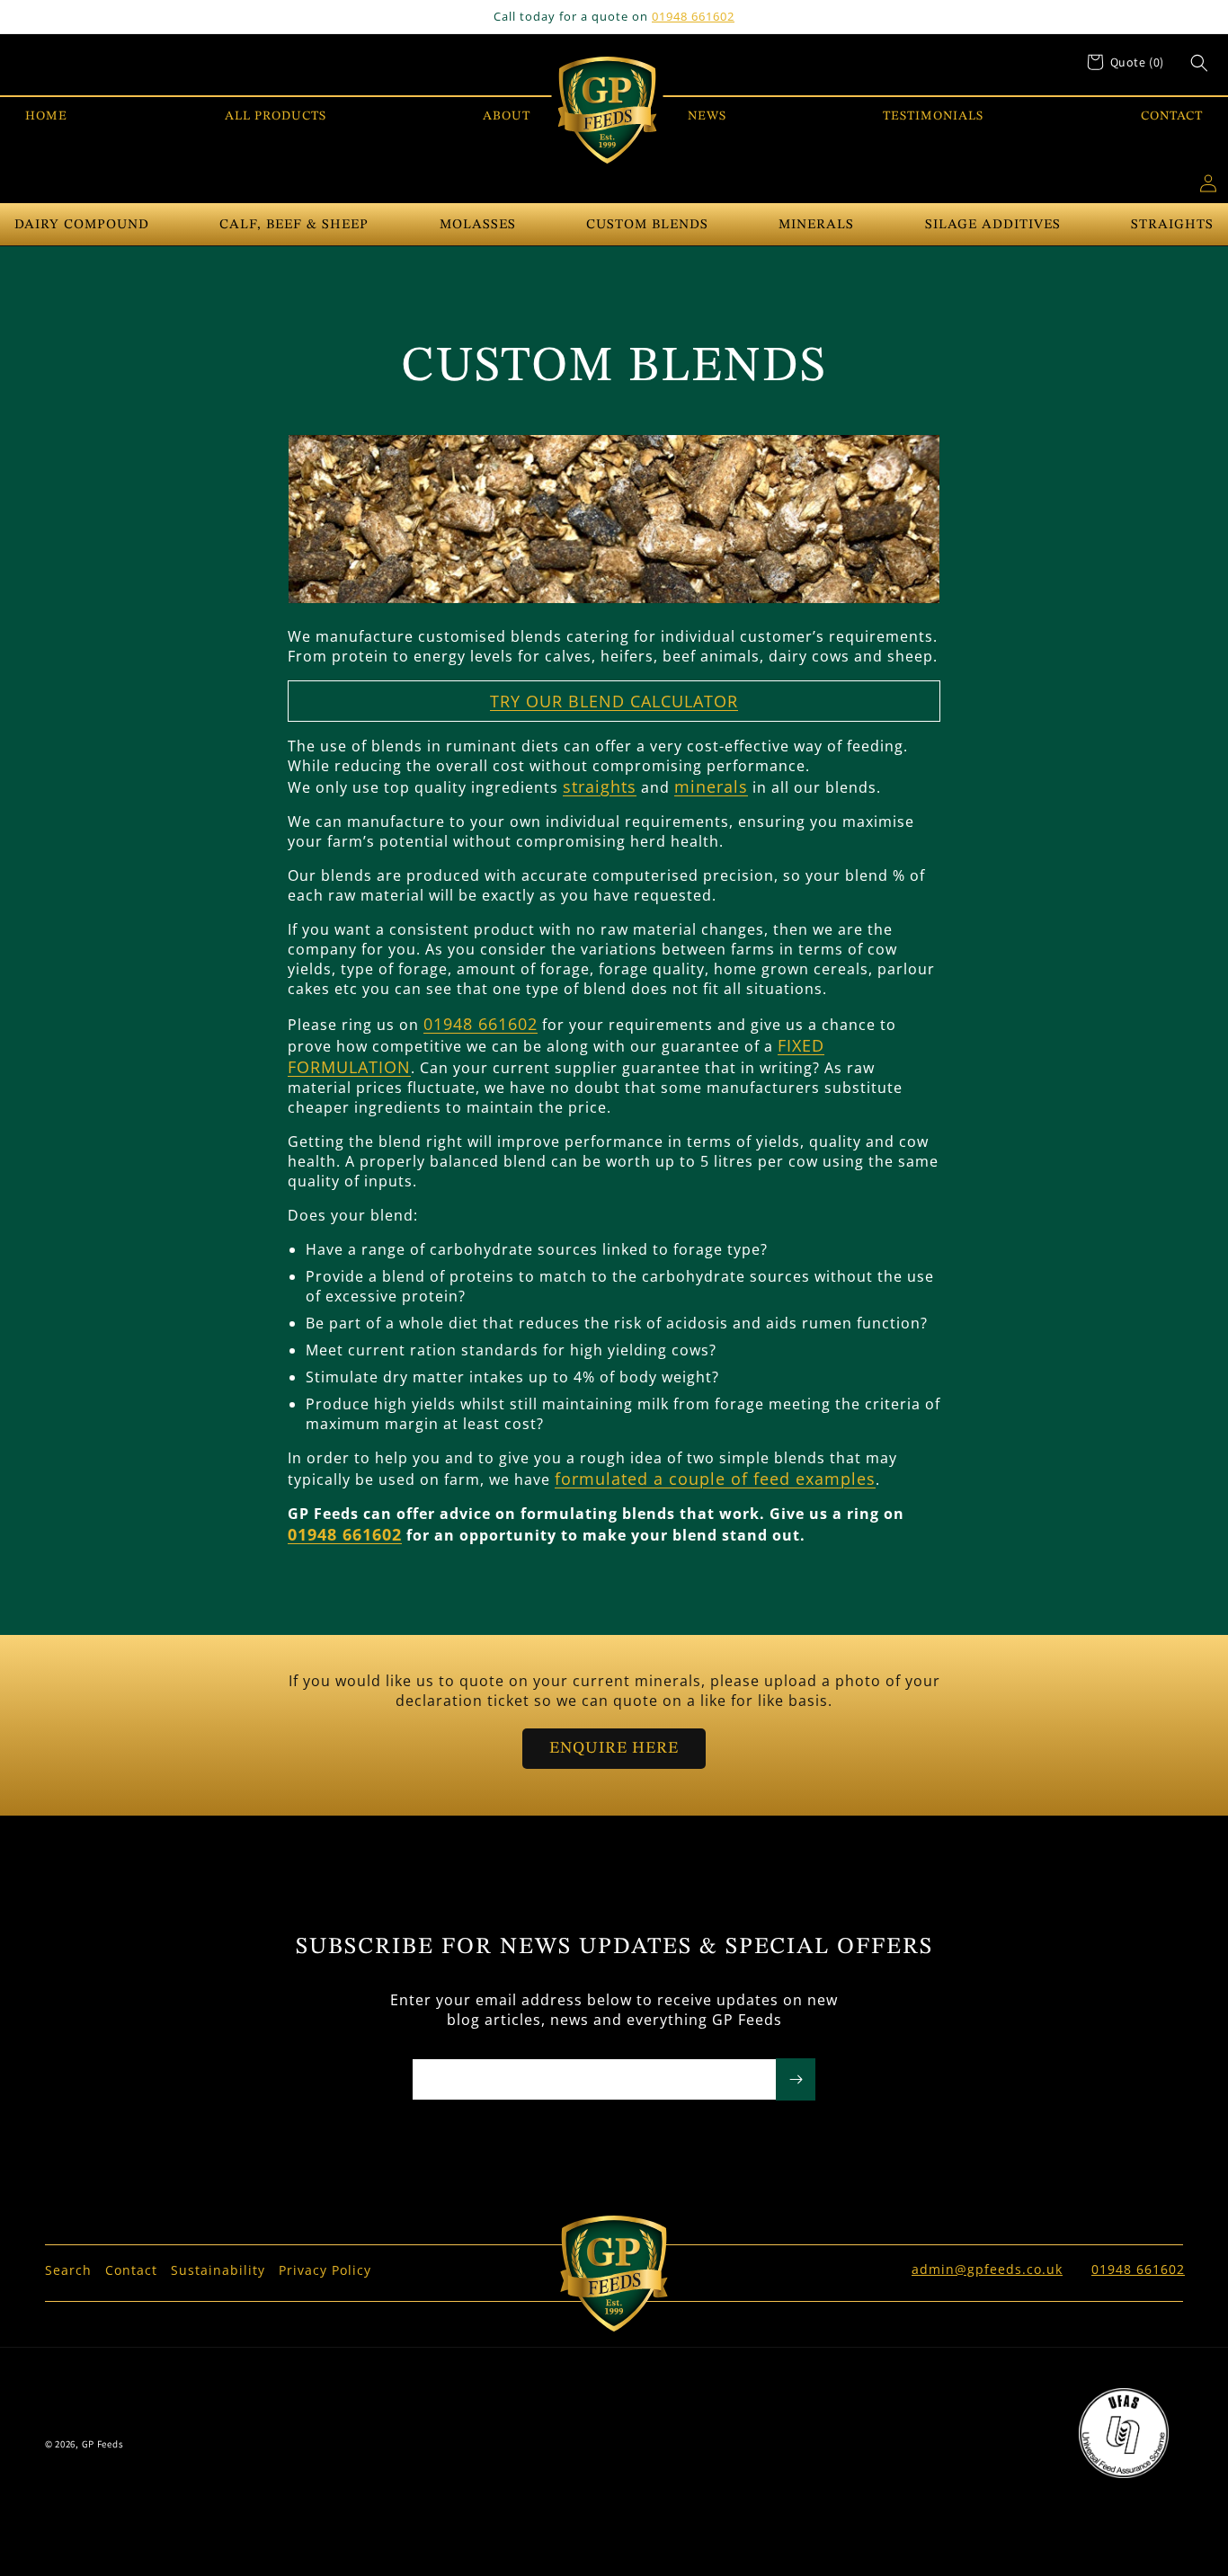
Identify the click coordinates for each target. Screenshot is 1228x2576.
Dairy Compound (82, 225)
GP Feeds (103, 2444)
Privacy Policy (325, 2270)
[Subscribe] (796, 2079)
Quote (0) (1137, 62)
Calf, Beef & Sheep (294, 225)
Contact (131, 2270)
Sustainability (218, 2270)
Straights (1172, 225)
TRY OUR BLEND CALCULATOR (614, 701)
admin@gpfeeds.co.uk (987, 2269)
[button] (1199, 63)
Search (68, 2270)
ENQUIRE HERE (614, 1748)
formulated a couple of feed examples (715, 1479)
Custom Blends (647, 225)
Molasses (478, 225)
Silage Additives (993, 225)
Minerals (816, 225)
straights (600, 786)
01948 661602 (693, 16)
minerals (711, 786)
